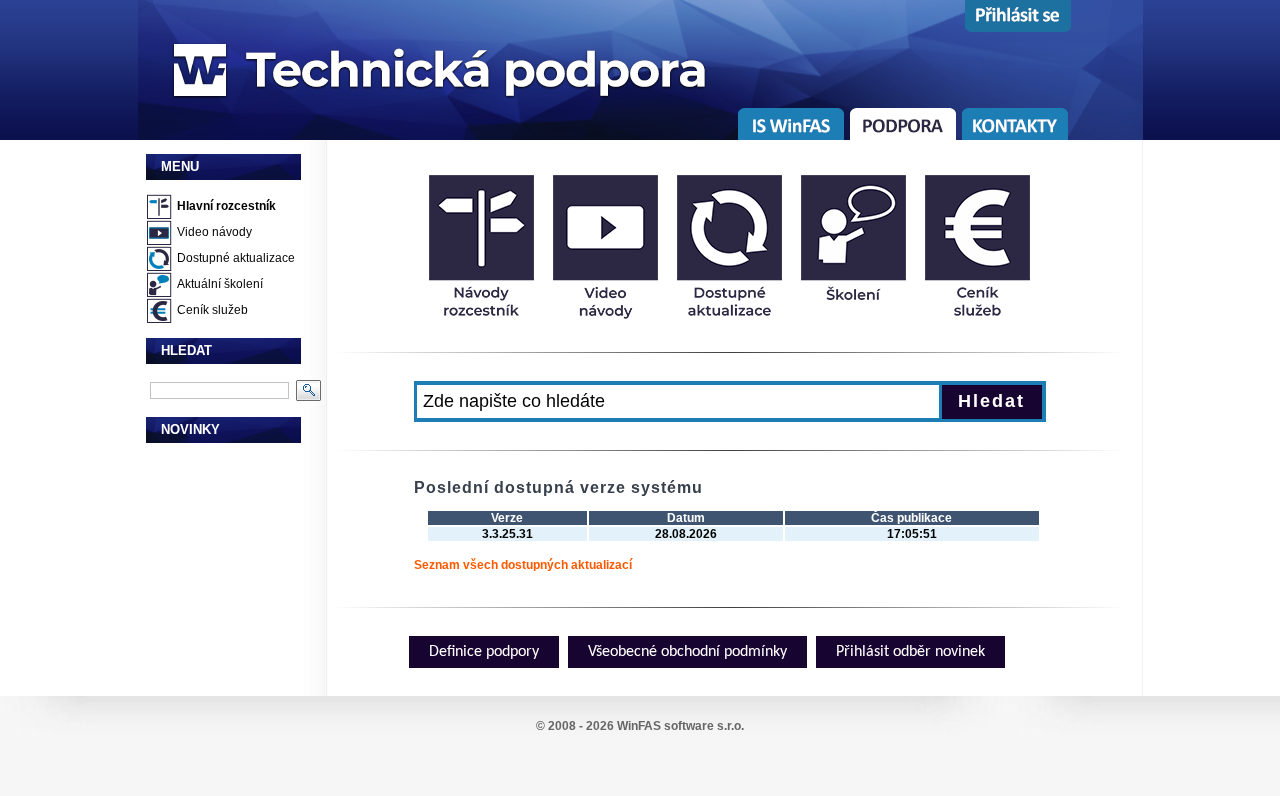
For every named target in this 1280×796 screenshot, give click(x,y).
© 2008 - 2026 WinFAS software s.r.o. (640, 726)
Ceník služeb (212, 310)
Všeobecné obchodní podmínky (687, 652)
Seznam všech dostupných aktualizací (523, 565)
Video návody (214, 232)
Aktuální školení (220, 284)
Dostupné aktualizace (236, 258)
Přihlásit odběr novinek (910, 652)
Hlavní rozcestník (226, 206)
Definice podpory (484, 652)
